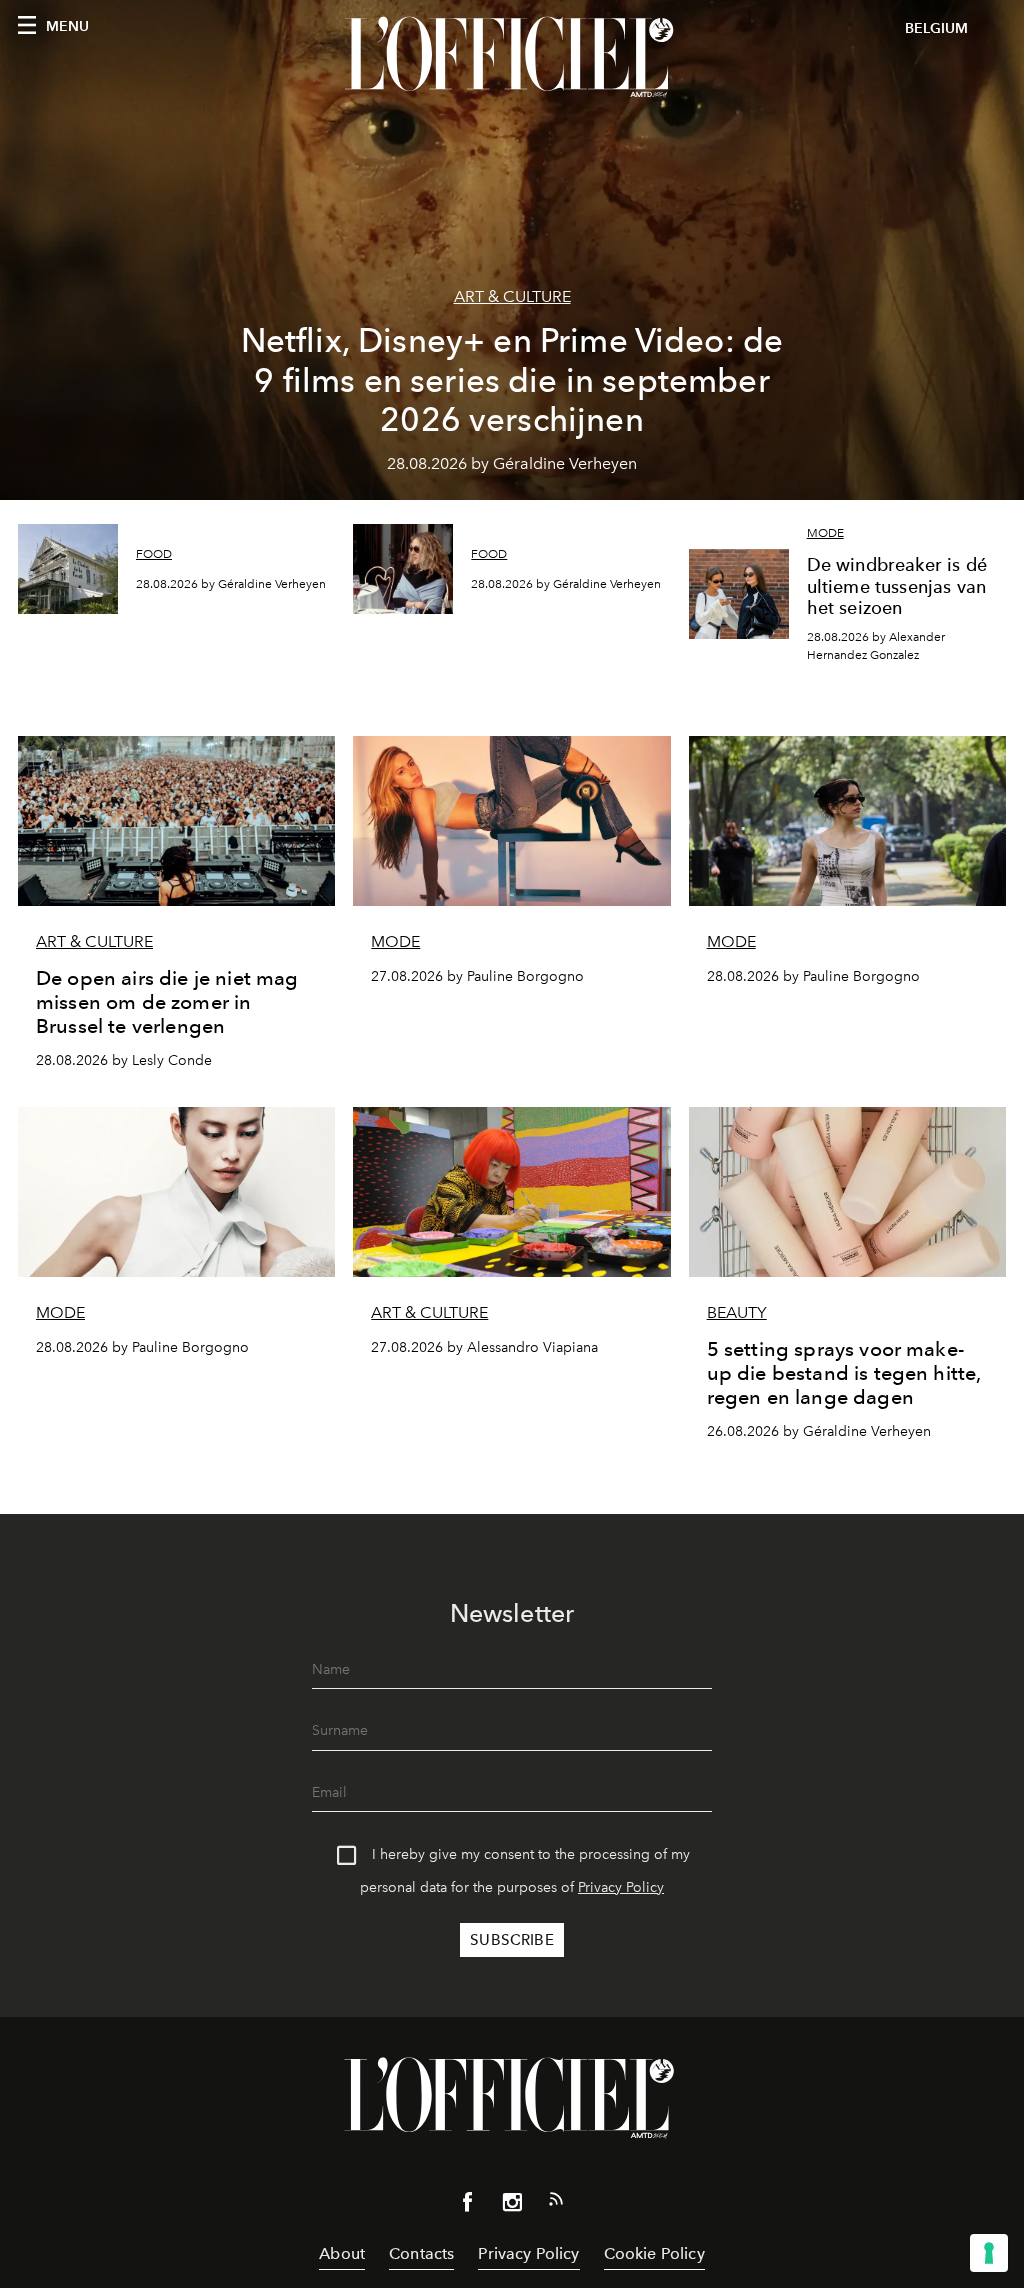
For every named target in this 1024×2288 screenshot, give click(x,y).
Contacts (421, 2253)
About (342, 2253)
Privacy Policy (621, 1887)
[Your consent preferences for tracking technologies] (989, 2253)
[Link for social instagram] (512, 2206)
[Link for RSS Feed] (556, 2203)
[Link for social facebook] (468, 2206)
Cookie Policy (654, 2253)
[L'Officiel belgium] (512, 57)
